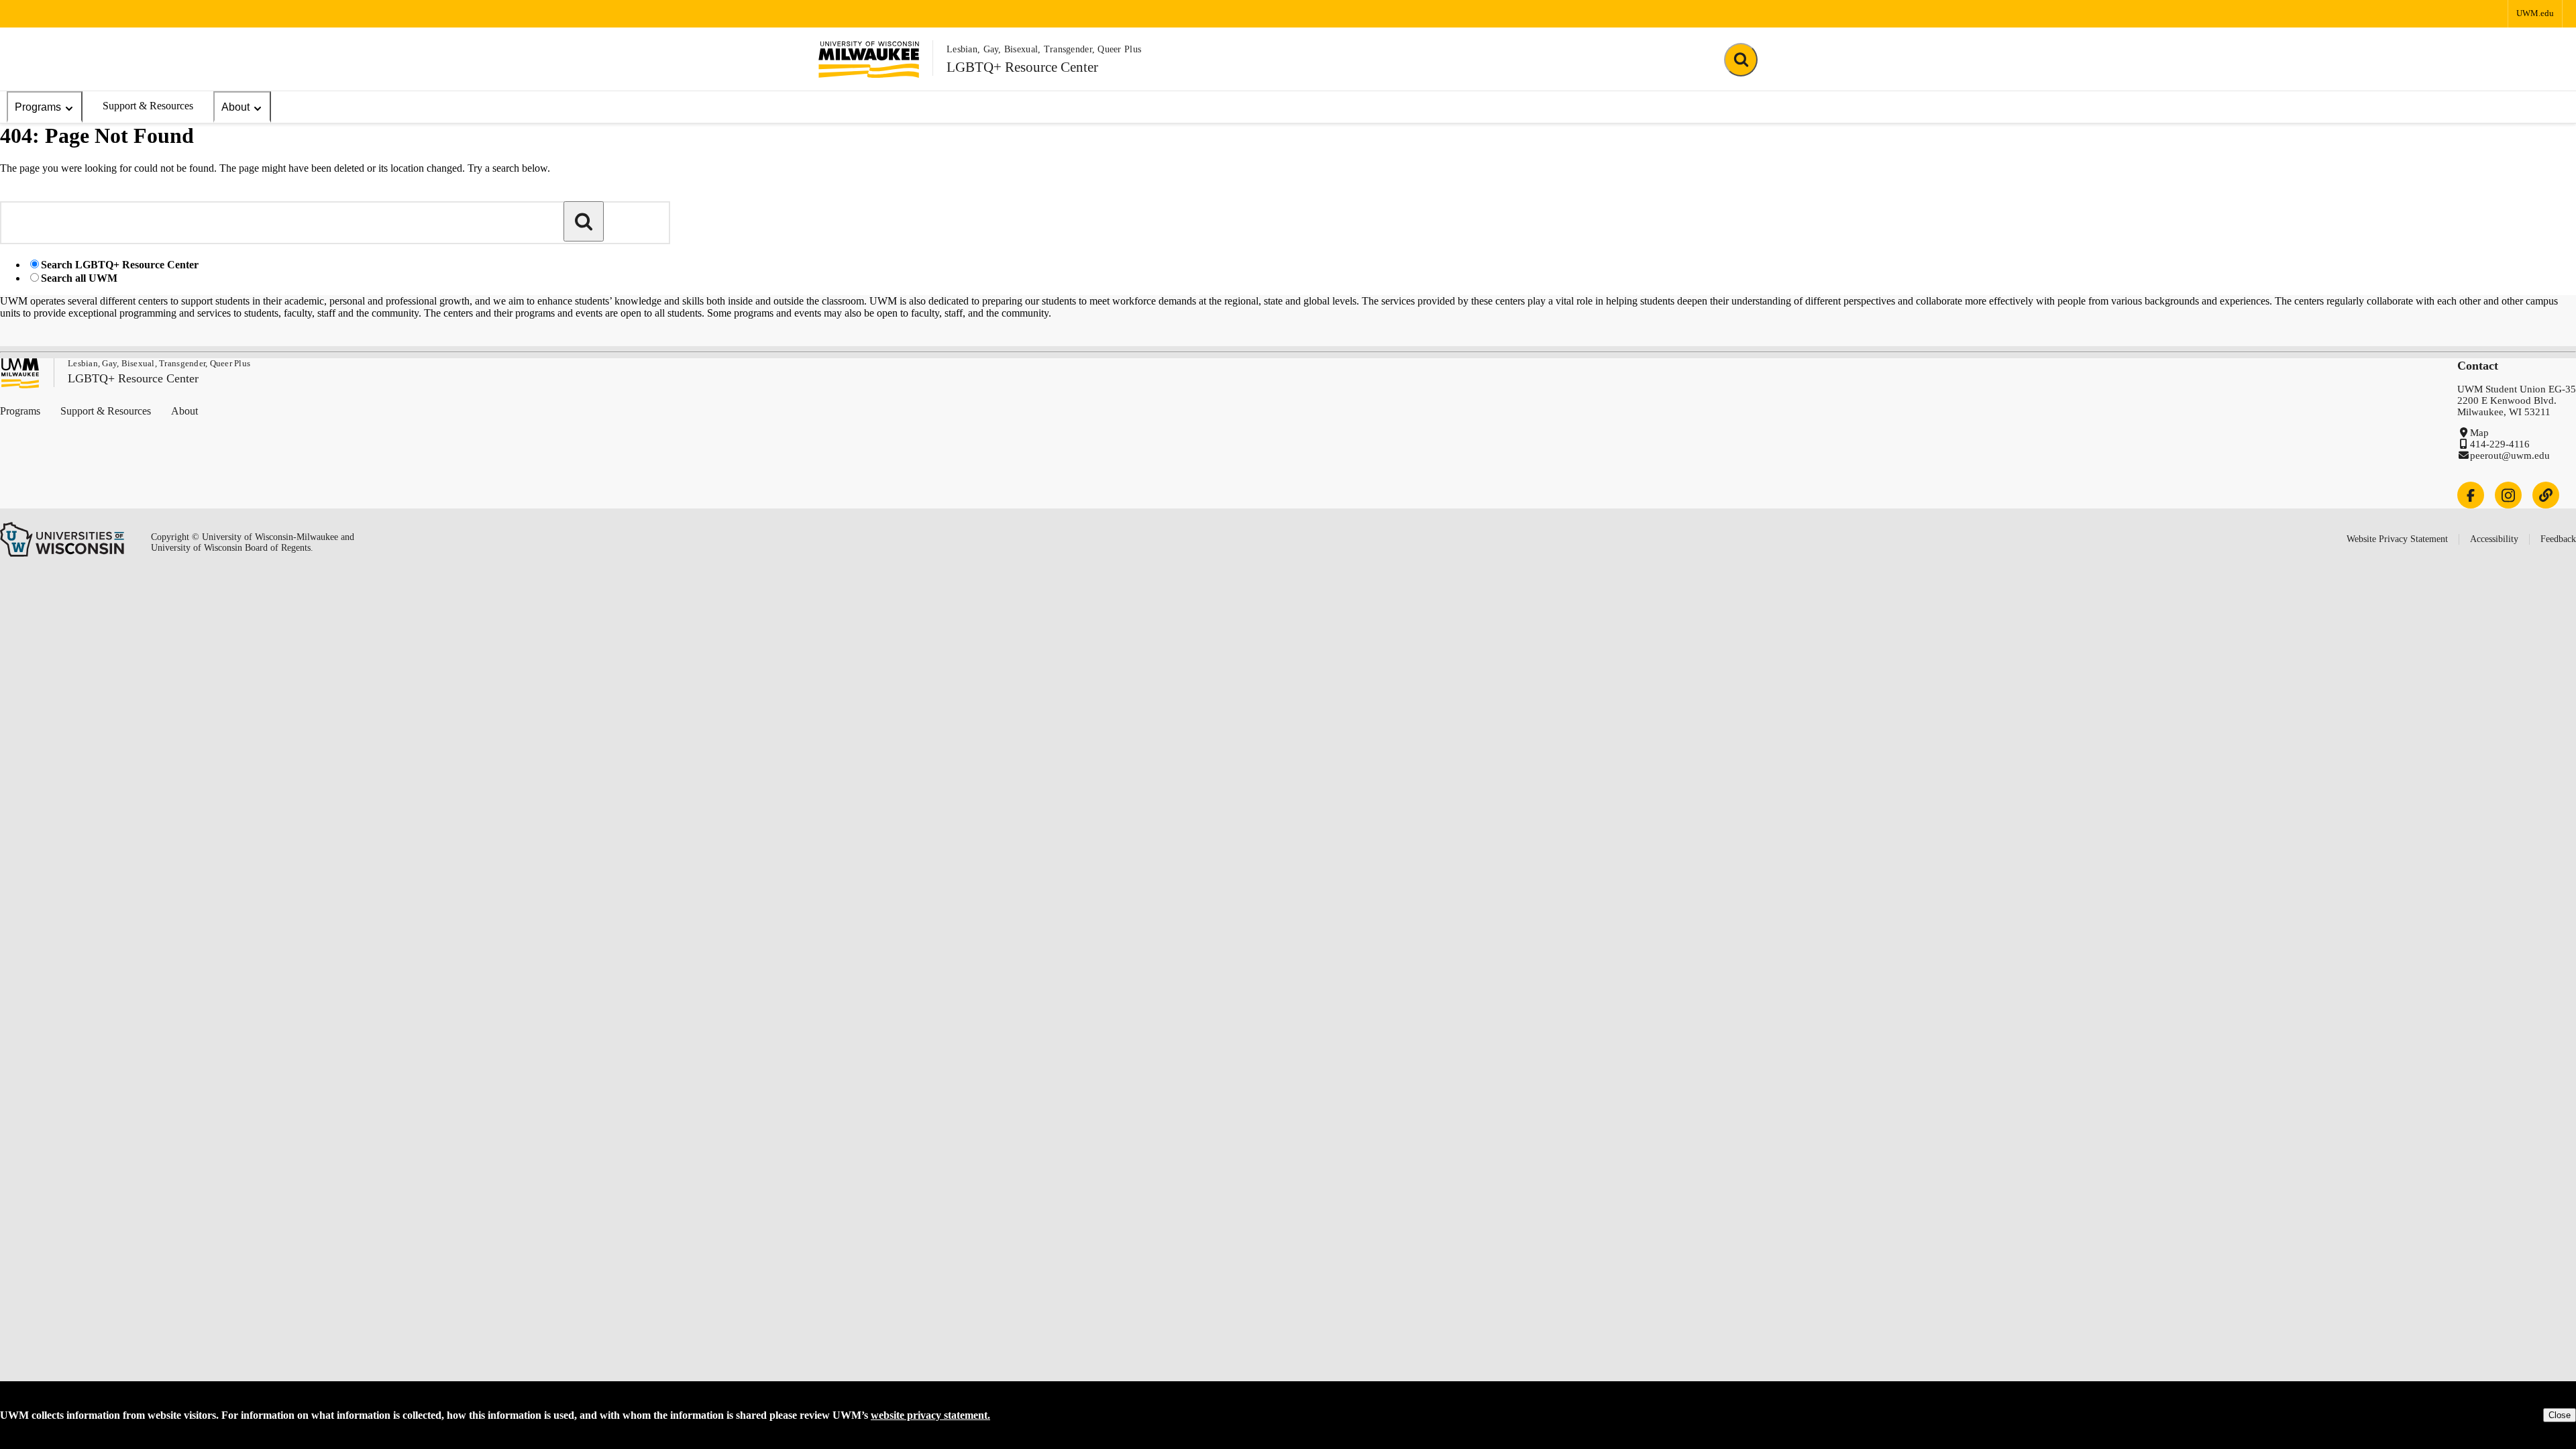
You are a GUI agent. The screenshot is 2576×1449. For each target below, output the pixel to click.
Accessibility (2494, 539)
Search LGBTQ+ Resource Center (120, 265)
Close (2560, 1415)
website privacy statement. (930, 1415)
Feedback (2558, 539)
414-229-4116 (2500, 444)
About (235, 107)
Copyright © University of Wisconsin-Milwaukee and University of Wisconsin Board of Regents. (253, 542)
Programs (38, 107)
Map (2479, 433)
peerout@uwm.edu (2510, 455)
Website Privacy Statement (2397, 539)
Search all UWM (79, 278)
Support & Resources (148, 106)
